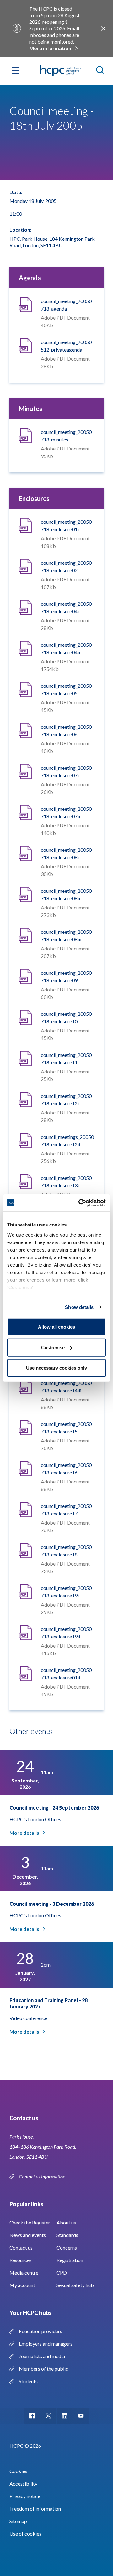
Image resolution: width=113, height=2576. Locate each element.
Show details (79, 1307)
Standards (67, 2235)
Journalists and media (42, 2356)
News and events (28, 2235)
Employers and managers (46, 2344)
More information (50, 48)
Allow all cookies (56, 1327)
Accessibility (23, 2483)
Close (103, 28)
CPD (62, 2273)
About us (66, 2222)
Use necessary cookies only (56, 1368)
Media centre (24, 2273)
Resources (21, 2260)
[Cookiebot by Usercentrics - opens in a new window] (80, 1203)
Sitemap (18, 2521)
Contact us (21, 2247)
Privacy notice (25, 2496)
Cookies (18, 2471)
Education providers (40, 2331)
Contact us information (43, 2176)
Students (28, 2381)
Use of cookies (25, 2534)
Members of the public (43, 2369)
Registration (70, 2260)
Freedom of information (35, 2509)
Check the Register (30, 2222)
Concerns (67, 2247)
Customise (53, 1347)
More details (24, 1833)
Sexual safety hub (75, 2285)
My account (22, 2285)
